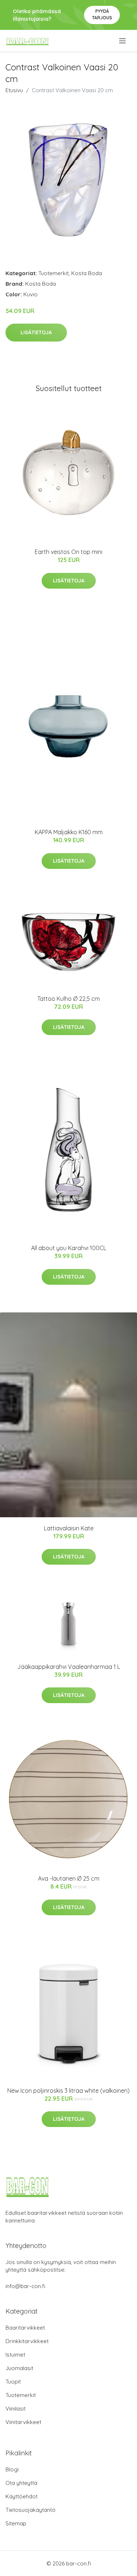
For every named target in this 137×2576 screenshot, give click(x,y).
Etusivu (14, 90)
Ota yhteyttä (21, 2483)
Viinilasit (16, 2409)
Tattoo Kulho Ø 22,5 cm (68, 999)
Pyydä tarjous (102, 14)
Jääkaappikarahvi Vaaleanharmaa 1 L (69, 1667)
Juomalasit (19, 2368)
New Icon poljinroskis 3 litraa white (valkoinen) (68, 2091)
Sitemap (16, 2523)
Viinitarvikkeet (23, 2422)
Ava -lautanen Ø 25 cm (69, 1878)
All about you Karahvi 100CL (69, 1248)
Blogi (12, 2469)
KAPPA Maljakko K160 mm (69, 832)
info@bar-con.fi (25, 2286)
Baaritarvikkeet (25, 2328)
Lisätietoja (36, 332)
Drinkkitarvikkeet (27, 2341)
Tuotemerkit (54, 273)
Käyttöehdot (22, 2496)
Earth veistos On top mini (68, 552)
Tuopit (13, 2382)
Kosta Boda (87, 273)
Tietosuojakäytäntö (31, 2510)
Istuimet (15, 2355)
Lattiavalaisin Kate (69, 1528)
